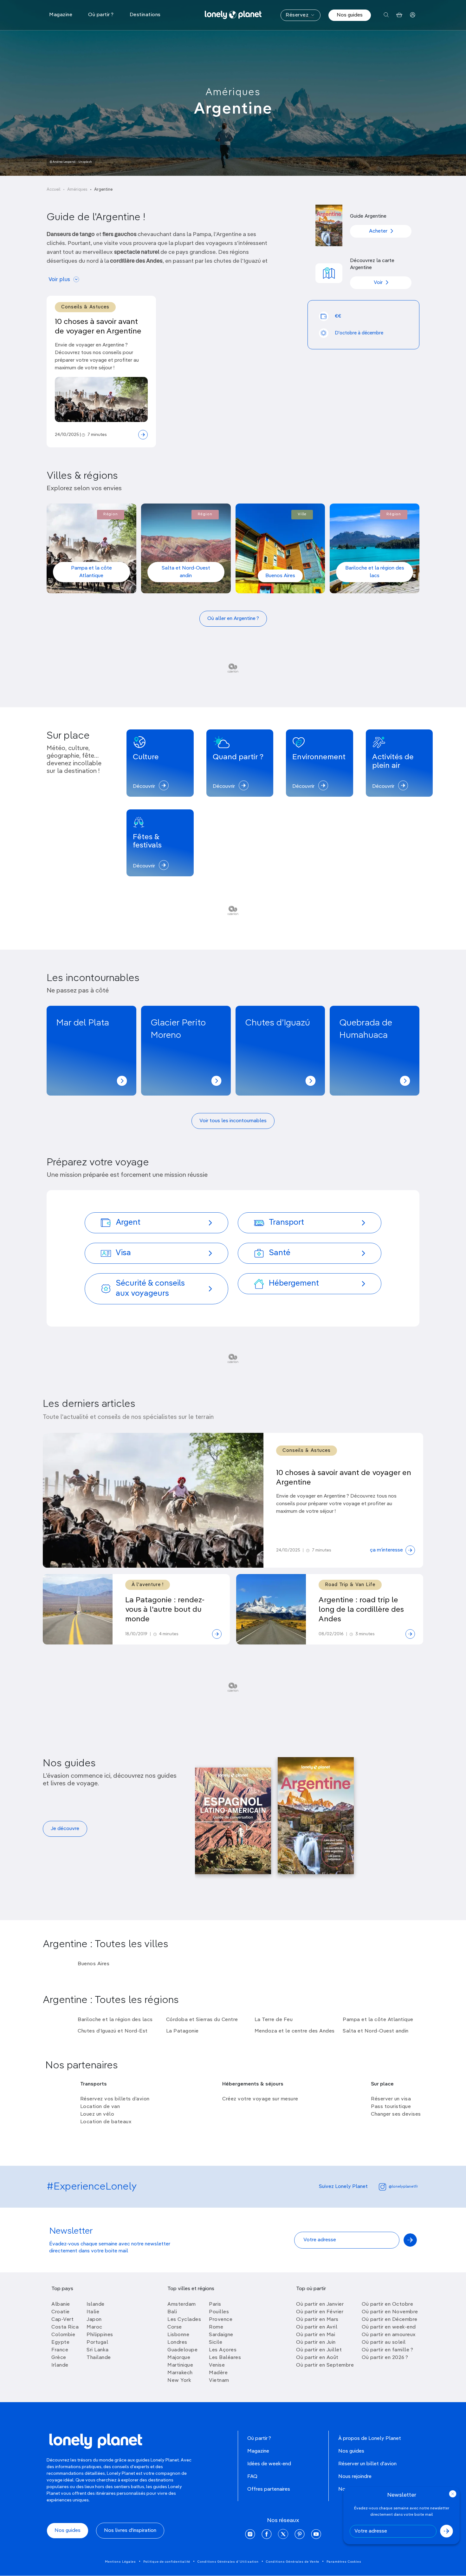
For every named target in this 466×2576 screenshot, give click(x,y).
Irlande (60, 2365)
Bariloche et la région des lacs (375, 572)
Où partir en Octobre (387, 2304)
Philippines (100, 2335)
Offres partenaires (269, 2489)
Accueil (54, 190)
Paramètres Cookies (344, 2562)
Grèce (59, 2358)
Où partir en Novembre (390, 2312)
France (60, 2350)
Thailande (99, 2358)
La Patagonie (182, 2031)
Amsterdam (182, 2304)
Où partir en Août (317, 2358)
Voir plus (59, 280)
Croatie (61, 2312)
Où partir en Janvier (320, 2304)
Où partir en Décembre (390, 2320)
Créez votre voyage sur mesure (260, 2099)
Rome (216, 2327)
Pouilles (219, 2312)
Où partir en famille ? (387, 2350)
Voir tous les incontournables (233, 1121)
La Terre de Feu (274, 2020)
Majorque (179, 2358)
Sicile (216, 2342)
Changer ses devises (396, 2114)
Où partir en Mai (316, 2335)
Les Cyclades (184, 2320)
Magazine (258, 2451)
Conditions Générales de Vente (293, 2562)
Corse (175, 2327)
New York (179, 2381)
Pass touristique (391, 2107)
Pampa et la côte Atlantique (91, 572)
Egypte (60, 2342)
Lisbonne (178, 2335)
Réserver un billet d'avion (367, 2464)
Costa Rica (65, 2327)
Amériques (233, 92)
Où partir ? (259, 2439)
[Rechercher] (386, 15)
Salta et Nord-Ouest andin (186, 572)
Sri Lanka (98, 2350)
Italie (93, 2312)
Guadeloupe (182, 2350)
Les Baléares (225, 2358)
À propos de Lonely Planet (370, 2439)
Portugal (97, 2342)
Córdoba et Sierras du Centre (202, 2020)
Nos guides (350, 15)
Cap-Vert (62, 2320)
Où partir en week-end (389, 2327)
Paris (215, 2304)
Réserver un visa (391, 2099)
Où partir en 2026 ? (385, 2358)
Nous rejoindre (355, 2477)
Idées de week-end (269, 2464)
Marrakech (180, 2373)
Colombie (63, 2335)
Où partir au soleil (384, 2342)
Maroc (94, 2327)
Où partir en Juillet (319, 2350)
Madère (218, 2373)
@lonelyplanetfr (403, 2187)
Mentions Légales (120, 2562)
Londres (177, 2342)
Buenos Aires (280, 576)
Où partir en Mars (317, 2320)
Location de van (100, 2107)
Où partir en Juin (316, 2342)
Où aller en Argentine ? (233, 619)
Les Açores (223, 2350)
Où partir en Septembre (325, 2365)
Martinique (180, 2365)
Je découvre (65, 1829)
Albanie (61, 2304)
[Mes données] (413, 15)
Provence (221, 2320)
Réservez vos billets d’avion (115, 2099)
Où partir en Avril (317, 2327)
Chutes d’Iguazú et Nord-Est (113, 2031)
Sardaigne (221, 2335)
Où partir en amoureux (389, 2335)
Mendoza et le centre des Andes (295, 2031)
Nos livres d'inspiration (130, 2531)
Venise (217, 2365)
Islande (96, 2304)
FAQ (252, 2477)
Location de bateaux (106, 2122)
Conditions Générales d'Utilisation (228, 2562)
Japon (94, 2320)
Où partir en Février (320, 2312)
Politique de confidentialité (167, 2562)
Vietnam (219, 2381)
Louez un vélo (97, 2114)
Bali (172, 2312)
